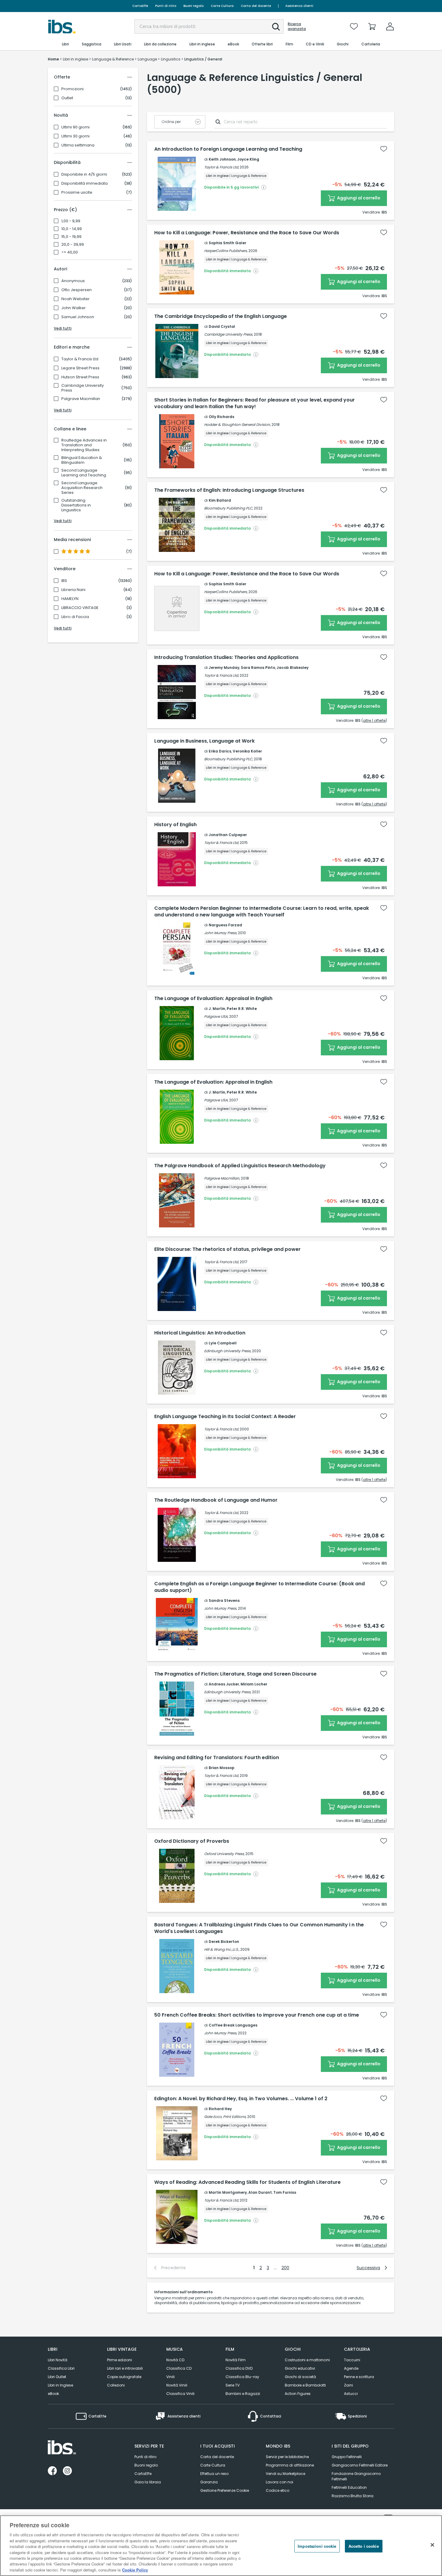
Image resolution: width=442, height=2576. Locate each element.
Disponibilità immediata (84, 183)
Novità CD (175, 2360)
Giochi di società (300, 2377)
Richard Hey (220, 2109)
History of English (175, 825)
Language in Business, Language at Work (204, 741)
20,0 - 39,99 (73, 245)
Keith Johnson (222, 159)
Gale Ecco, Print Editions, (225, 2117)
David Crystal (222, 326)
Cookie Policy (135, 2570)
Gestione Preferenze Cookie (225, 2490)
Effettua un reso (214, 2474)
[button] (276, 27)
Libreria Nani (73, 590)
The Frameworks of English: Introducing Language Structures (229, 490)
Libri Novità (58, 2360)
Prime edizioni (120, 2360)
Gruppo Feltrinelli (347, 2457)
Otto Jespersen (77, 290)
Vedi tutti (63, 328)
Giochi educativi (300, 2368)
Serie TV (233, 2385)
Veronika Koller (247, 751)
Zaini (348, 2385)
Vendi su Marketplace (285, 2474)
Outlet (67, 98)
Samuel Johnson (78, 317)
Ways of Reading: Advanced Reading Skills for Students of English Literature (247, 2182)
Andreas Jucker (224, 1684)
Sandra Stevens (224, 1600)
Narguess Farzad (225, 925)
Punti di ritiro (166, 6)
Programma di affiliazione (290, 2465)
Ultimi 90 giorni (75, 127)
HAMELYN (70, 599)
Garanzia (209, 2482)
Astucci (351, 2394)
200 (285, 2268)
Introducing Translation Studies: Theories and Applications (226, 657)
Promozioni (72, 89)
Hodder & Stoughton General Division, (237, 425)
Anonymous (73, 281)
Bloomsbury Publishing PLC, (229, 508)
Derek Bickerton (224, 1942)
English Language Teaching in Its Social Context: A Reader (225, 1417)
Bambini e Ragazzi (243, 2394)
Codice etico (278, 2490)
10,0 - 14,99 (72, 229)
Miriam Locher (254, 1684)
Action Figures (298, 2394)
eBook (53, 2394)
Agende (351, 2368)
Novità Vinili (177, 2385)
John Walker (74, 308)
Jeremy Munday (224, 668)
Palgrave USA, (216, 1016)
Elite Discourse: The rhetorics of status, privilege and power (227, 1249)
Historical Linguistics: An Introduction (200, 1333)
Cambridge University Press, (229, 334)
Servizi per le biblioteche (287, 2457)
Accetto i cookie (364, 2546)
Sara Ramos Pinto (258, 668)
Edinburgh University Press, (228, 1351)
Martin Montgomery (228, 2192)
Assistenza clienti (299, 6)
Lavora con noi (279, 2482)
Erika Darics (220, 751)
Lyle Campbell (223, 1343)
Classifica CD (179, 2368)
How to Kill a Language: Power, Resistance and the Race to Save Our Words (247, 233)
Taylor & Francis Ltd (80, 359)
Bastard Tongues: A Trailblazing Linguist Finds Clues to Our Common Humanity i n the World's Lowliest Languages (259, 1928)
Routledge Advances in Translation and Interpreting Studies (84, 445)
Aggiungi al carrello (358, 198)
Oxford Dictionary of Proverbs (192, 1841)
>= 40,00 (70, 252)
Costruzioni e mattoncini (307, 2360)
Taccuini (352, 2360)
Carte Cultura (222, 6)
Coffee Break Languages (233, 2025)
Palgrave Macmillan (81, 399)
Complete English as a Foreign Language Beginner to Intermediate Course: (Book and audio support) (259, 1587)
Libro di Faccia (75, 617)
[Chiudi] (432, 2545)
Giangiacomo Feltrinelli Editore (360, 2465)
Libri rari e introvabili (125, 2368)
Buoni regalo (193, 6)
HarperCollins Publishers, (226, 251)
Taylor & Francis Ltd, (221, 167)
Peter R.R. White (242, 1009)
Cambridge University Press (83, 388)
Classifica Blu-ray (242, 2377)
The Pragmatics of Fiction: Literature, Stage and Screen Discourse (235, 1674)
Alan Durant (260, 2192)
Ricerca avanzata (297, 26)
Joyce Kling (248, 159)
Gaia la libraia (148, 2482)
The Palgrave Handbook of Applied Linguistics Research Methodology (240, 1166)
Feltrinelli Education (349, 2487)
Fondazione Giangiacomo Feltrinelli (356, 2476)
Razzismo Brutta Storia (353, 2496)
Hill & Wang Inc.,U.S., (222, 1949)
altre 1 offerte (374, 720)
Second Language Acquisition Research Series (82, 488)
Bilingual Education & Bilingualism (82, 460)
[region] (221, 2546)
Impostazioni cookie (317, 2546)
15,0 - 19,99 (71, 237)
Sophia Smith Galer (227, 243)
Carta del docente (256, 6)
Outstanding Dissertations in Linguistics (76, 505)
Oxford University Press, (224, 1854)
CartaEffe (140, 6)
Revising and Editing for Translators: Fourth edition (217, 1758)
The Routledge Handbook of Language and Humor (216, 1500)
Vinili (170, 2377)
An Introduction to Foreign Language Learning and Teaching (228, 149)
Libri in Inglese (60, 2385)
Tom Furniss (285, 2192)
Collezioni (116, 2385)
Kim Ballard (220, 500)
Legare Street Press (80, 368)
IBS (64, 581)
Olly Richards (221, 417)
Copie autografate (124, 2377)
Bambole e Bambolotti (305, 2385)
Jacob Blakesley (293, 668)
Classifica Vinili (180, 2394)
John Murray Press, (221, 933)
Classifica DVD (239, 2368)
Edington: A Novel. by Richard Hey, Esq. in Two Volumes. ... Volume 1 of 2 (241, 2099)
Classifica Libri (61, 2368)
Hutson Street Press (80, 377)
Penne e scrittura (359, 2377)
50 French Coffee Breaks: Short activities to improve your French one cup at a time (257, 2015)
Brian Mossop (222, 1768)
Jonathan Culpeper (228, 835)
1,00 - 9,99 (71, 221)
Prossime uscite (77, 192)
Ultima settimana (78, 145)
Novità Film (236, 2360)
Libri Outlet (57, 2377)
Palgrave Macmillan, (222, 1178)
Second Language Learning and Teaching (84, 473)
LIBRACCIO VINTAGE (80, 608)
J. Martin (217, 1009)
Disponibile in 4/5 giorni (84, 174)
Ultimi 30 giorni (75, 136)
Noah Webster (75, 299)
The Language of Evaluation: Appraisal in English (213, 999)
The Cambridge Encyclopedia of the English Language (221, 316)
